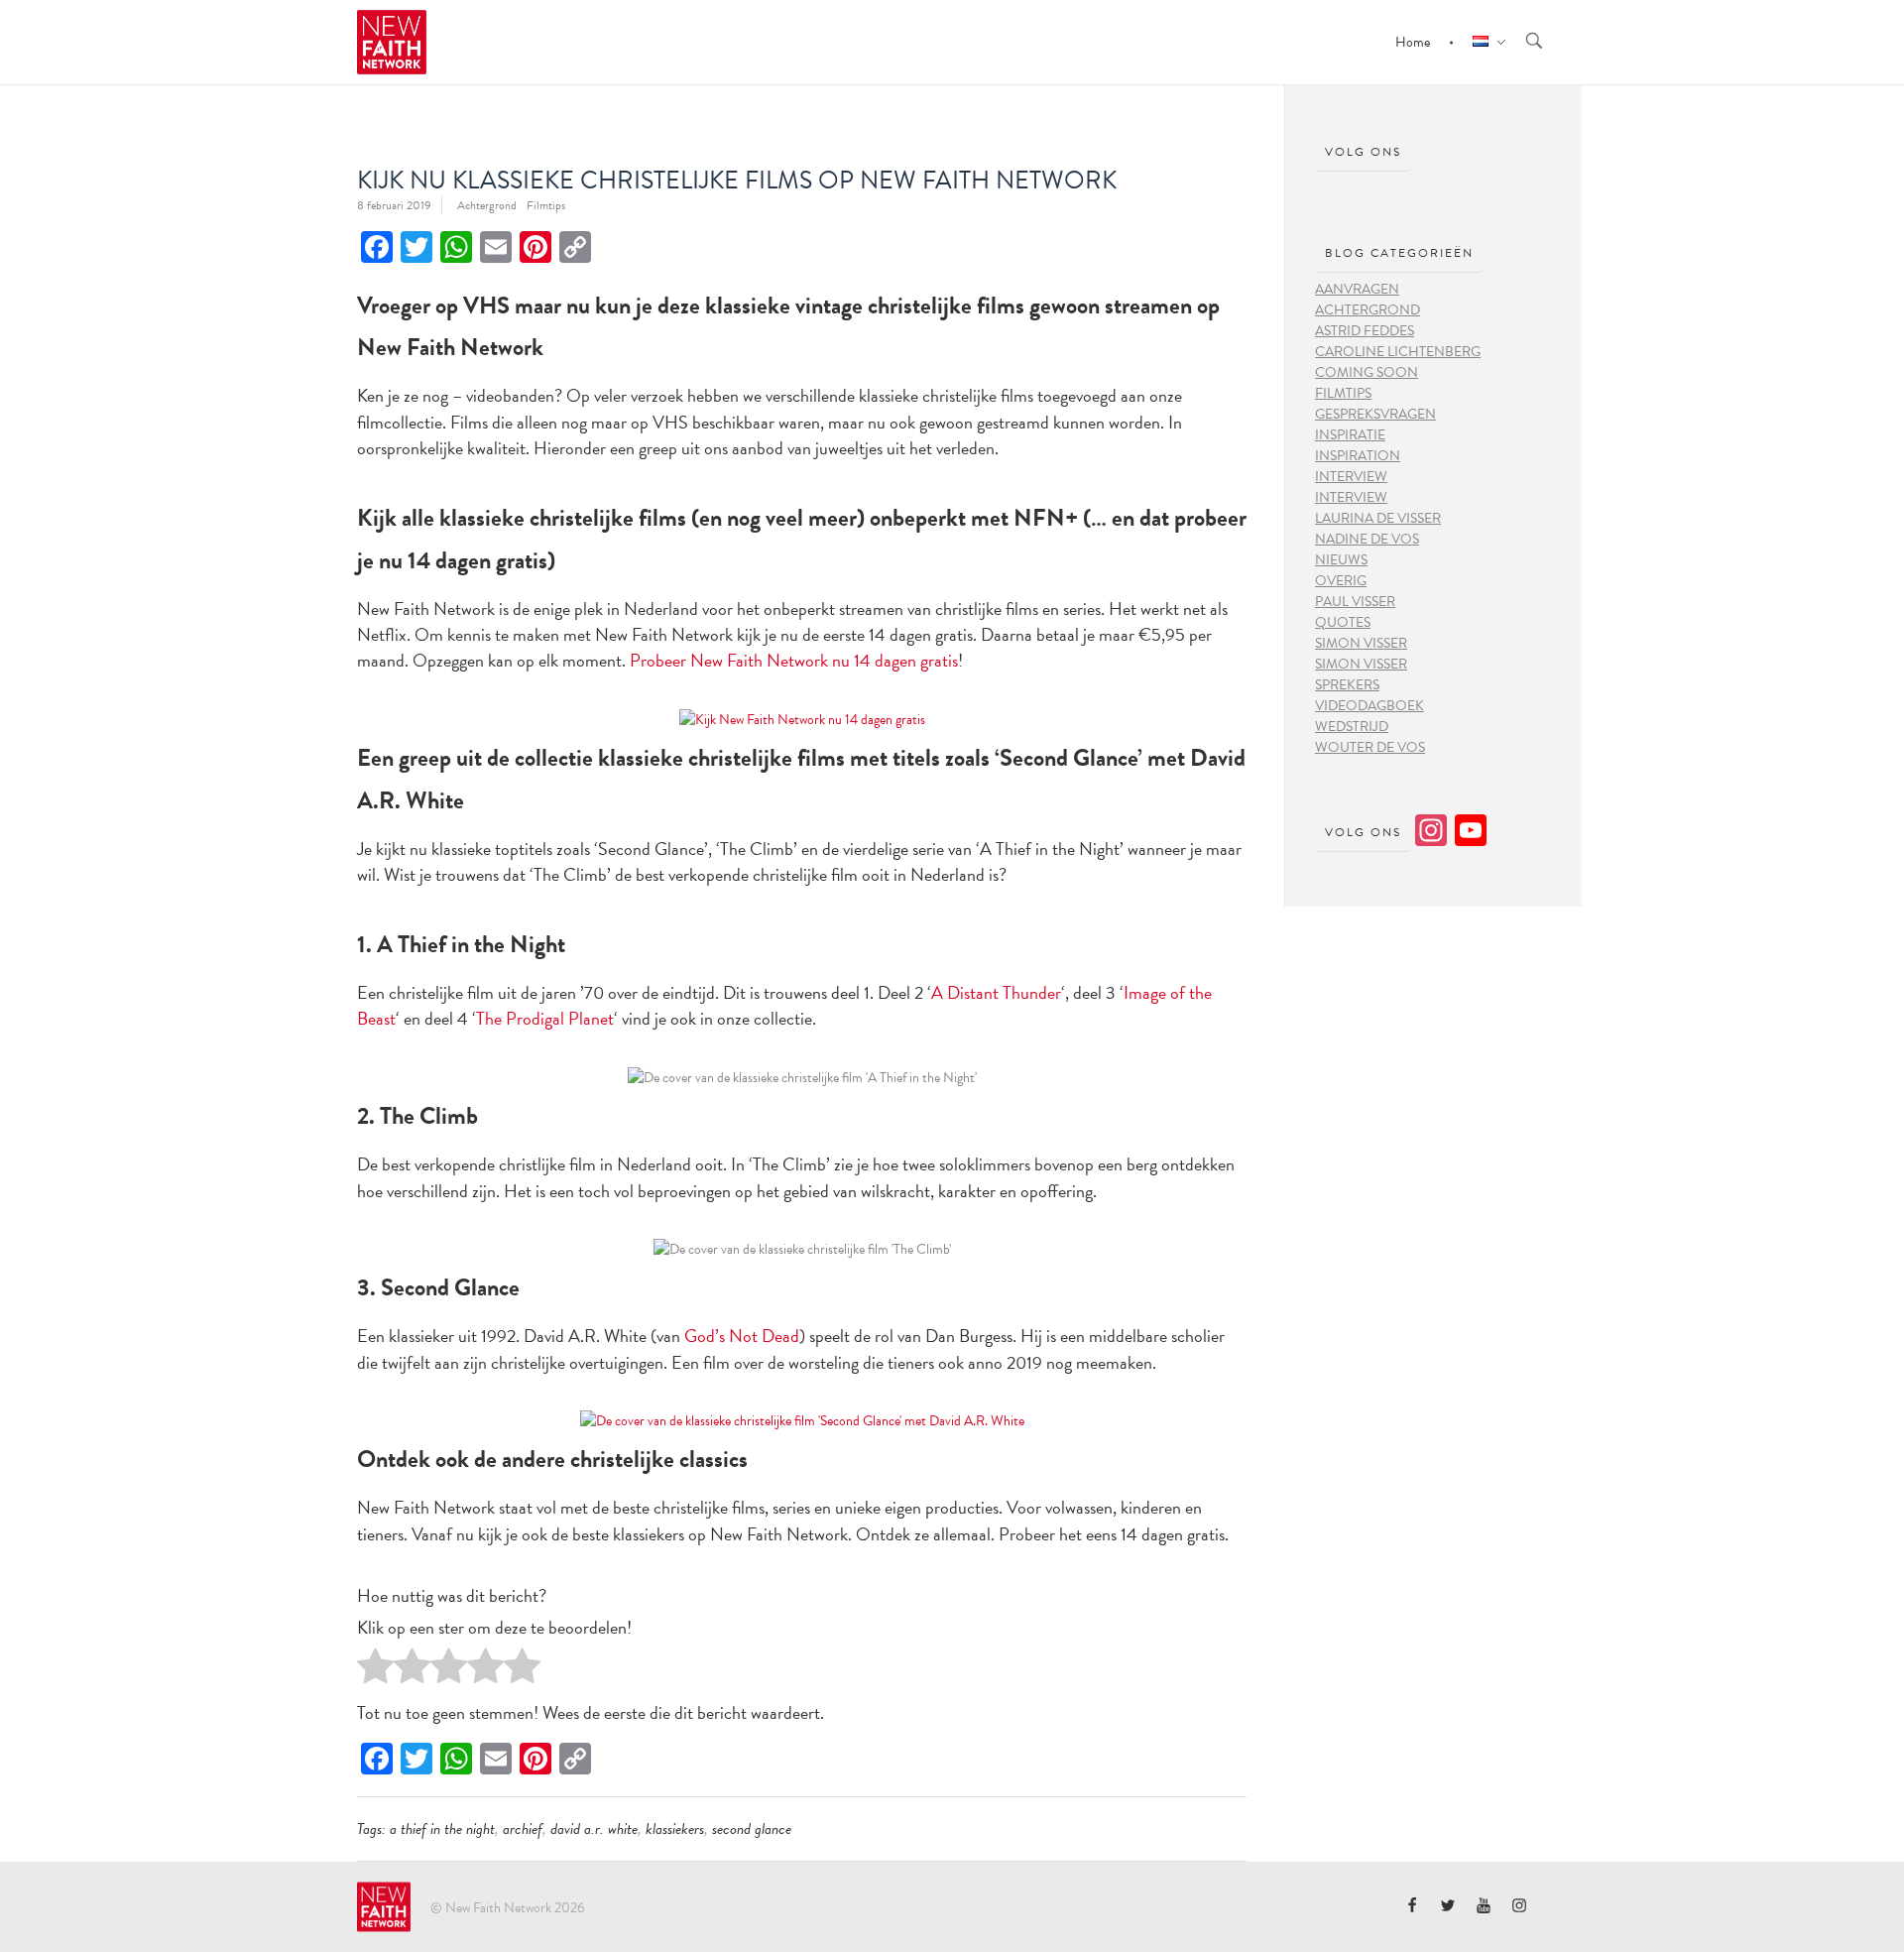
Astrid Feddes (1365, 331)
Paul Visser (1355, 602)
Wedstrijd (1352, 727)
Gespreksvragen (1375, 414)
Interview (1351, 477)
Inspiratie (1350, 435)
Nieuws (1341, 560)
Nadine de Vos (1367, 539)
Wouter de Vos (1370, 747)
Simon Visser (1361, 643)
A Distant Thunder (996, 992)
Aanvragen (1357, 289)
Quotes (1343, 622)
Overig (1341, 581)
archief (523, 1829)
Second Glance (752, 1829)
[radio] (375, 1671)
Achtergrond (487, 205)
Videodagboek (1369, 706)
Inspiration (1358, 456)
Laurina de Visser (1378, 518)
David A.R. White (594, 1829)
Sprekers (1347, 685)
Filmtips (546, 205)
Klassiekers (675, 1829)
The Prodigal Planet (545, 1018)
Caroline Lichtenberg (1398, 352)
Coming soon (1367, 372)
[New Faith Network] (384, 1906)
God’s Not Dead (742, 1336)
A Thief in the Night (442, 1829)
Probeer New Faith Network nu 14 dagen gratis (794, 660)
